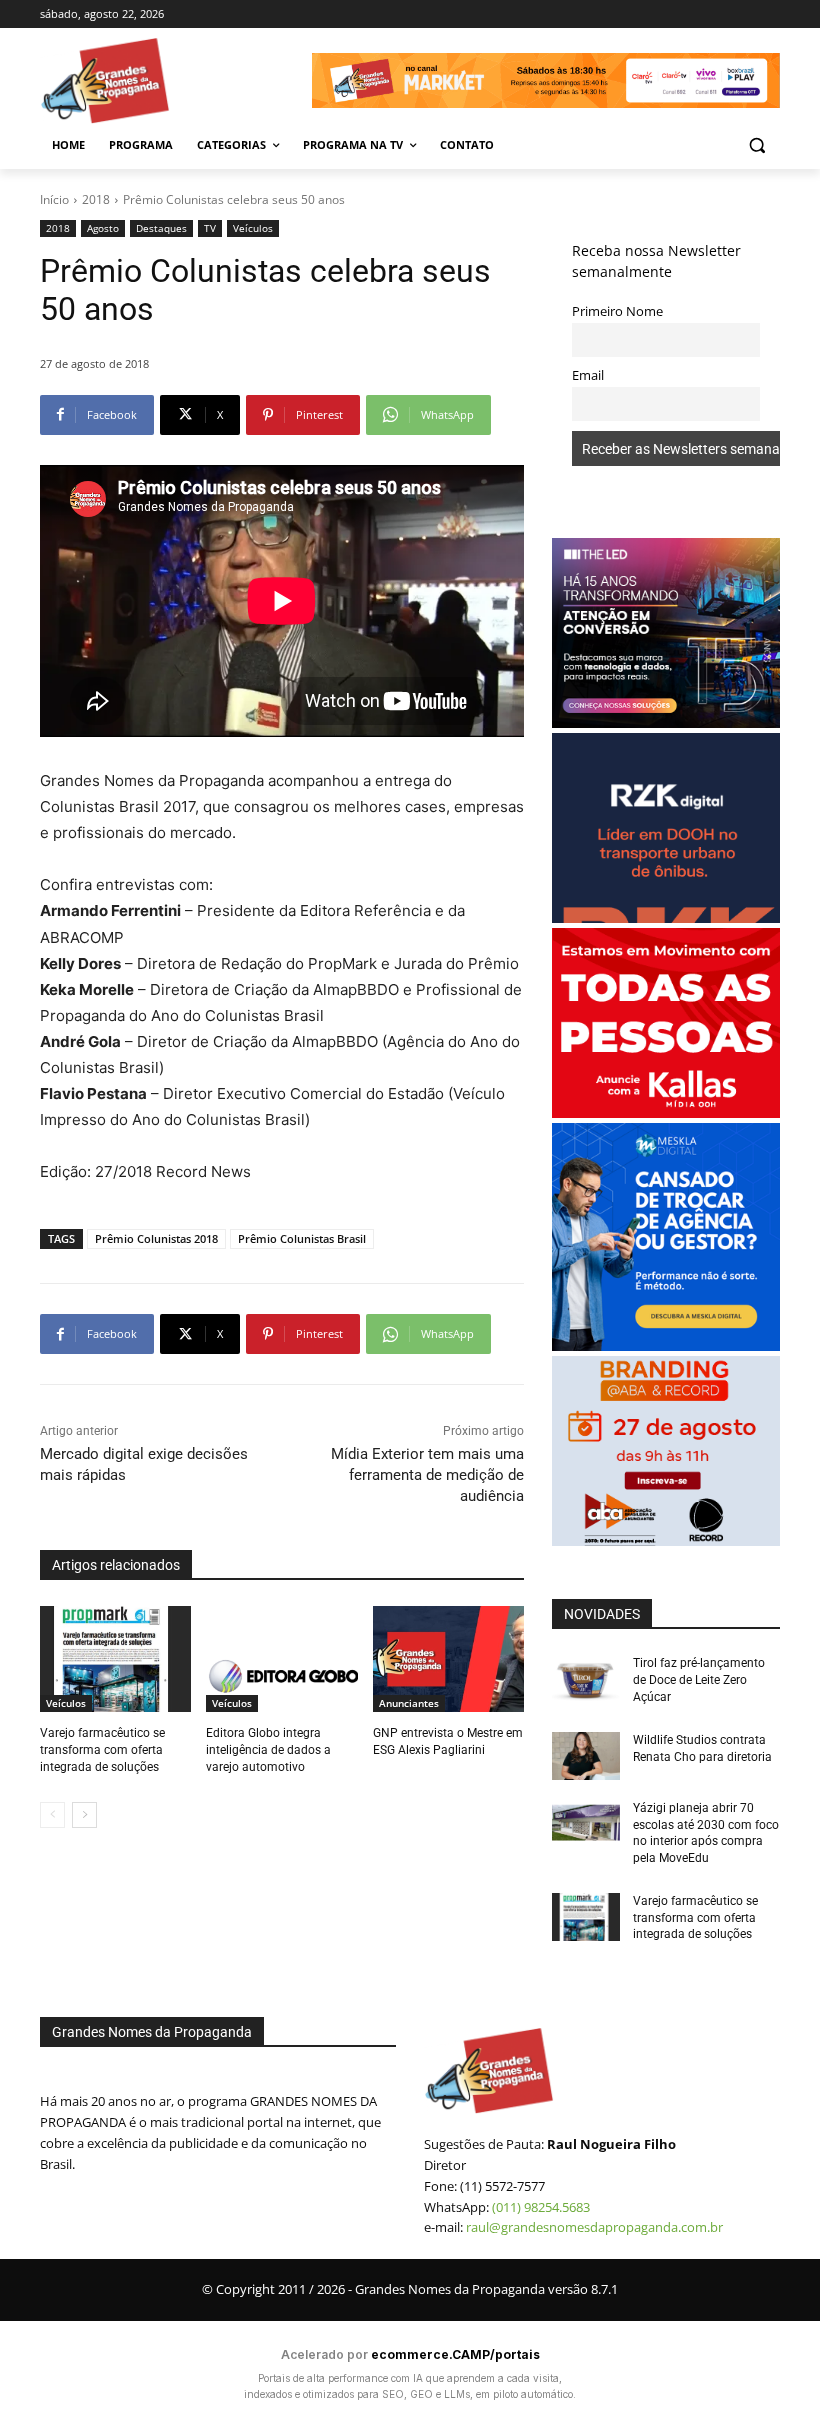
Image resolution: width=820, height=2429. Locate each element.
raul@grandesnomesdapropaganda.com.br (594, 2227)
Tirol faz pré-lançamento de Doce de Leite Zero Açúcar (699, 1680)
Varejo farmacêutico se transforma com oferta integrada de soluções (102, 1750)
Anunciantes (409, 1703)
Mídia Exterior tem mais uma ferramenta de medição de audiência (427, 1475)
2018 (96, 199)
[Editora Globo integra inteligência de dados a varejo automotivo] (281, 1659)
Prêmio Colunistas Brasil (302, 1238)
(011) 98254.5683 (541, 2207)
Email (588, 375)
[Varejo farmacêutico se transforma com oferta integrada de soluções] (115, 1659)
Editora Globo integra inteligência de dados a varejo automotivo (268, 1750)
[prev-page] (52, 1815)
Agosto (103, 228)
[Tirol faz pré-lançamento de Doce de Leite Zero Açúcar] (586, 1679)
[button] (756, 145)
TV (210, 228)
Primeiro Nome (617, 311)
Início (54, 199)
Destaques (161, 228)
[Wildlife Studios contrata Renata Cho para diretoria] (586, 1756)
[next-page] (84, 1815)
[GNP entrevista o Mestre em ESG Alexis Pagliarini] (448, 1659)
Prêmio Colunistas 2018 (156, 1238)
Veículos (253, 228)
